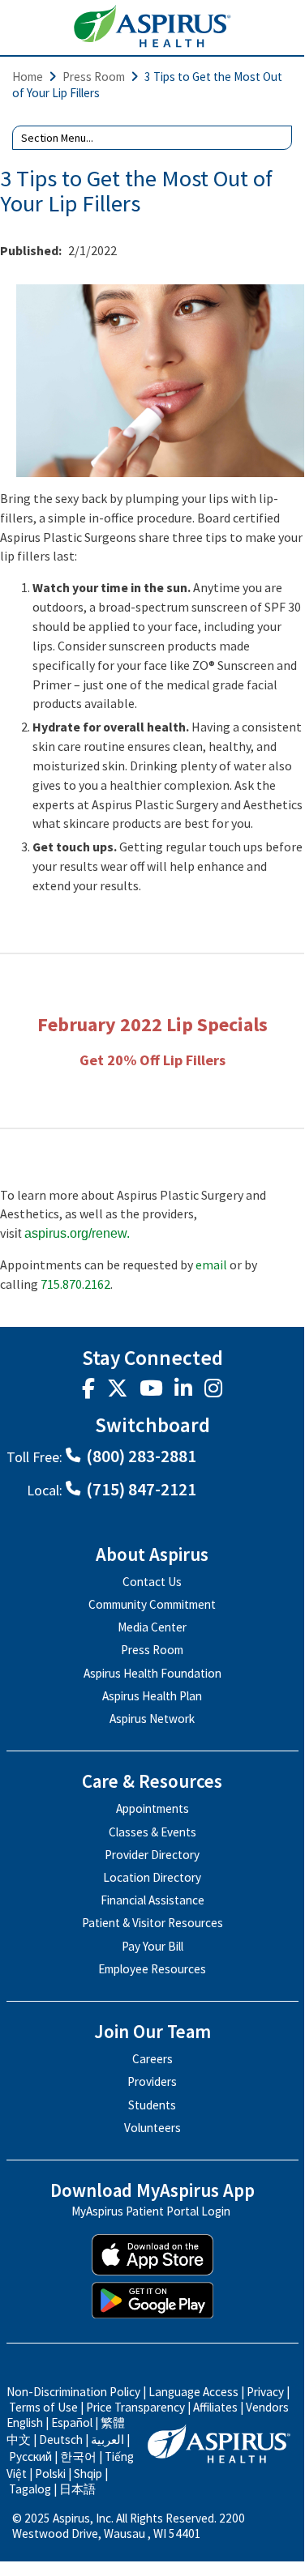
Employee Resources (152, 1969)
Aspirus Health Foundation (152, 1673)
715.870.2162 (75, 1284)
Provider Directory (152, 1855)
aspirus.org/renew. (77, 1233)
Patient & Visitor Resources (152, 1923)
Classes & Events (152, 1832)
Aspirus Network (152, 1719)
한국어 (78, 2457)
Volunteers (152, 2128)
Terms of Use (43, 2407)
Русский (30, 2457)
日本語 (77, 2489)
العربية (107, 2440)
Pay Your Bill (152, 1946)
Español (72, 2422)
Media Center (152, 1627)
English (25, 2422)
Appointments (152, 1808)
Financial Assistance (152, 1900)
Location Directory (152, 1877)
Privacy (265, 2392)
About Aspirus (152, 1555)
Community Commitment (152, 1604)
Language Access (195, 2392)
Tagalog (30, 2489)
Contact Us (152, 1582)
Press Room (94, 77)
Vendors (267, 2407)
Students (152, 2105)
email (211, 1265)
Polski (50, 2474)
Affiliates (215, 2407)
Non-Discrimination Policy (73, 2392)
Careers (152, 2059)
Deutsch (61, 2440)
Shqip (88, 2474)
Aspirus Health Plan (152, 1696)
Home (28, 77)
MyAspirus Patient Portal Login (151, 2212)
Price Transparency (135, 2407)
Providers (152, 2081)
